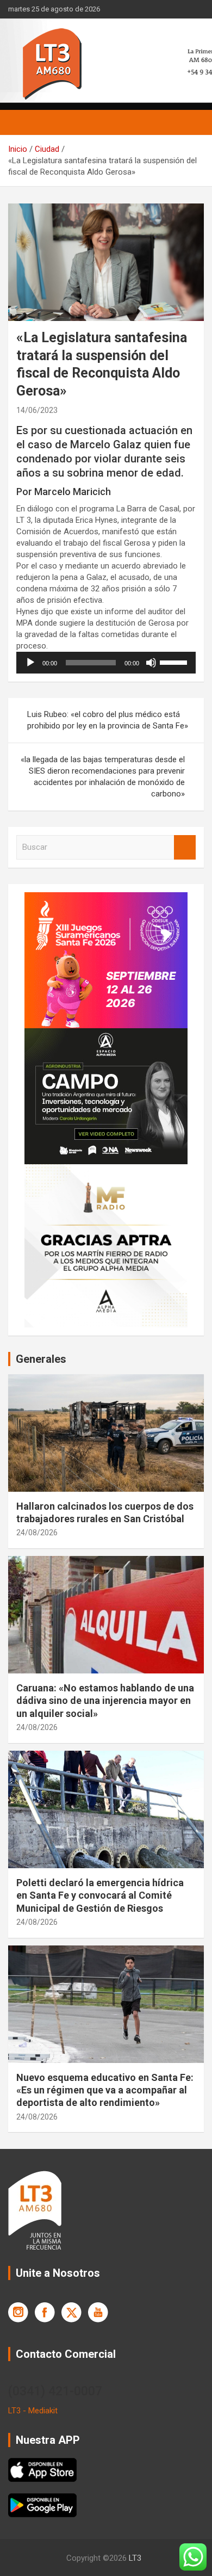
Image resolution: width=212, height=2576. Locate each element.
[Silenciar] (151, 663)
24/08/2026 (37, 1533)
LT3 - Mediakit (33, 2411)
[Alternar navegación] (22, 122)
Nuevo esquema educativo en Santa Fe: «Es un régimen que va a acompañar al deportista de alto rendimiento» (105, 2090)
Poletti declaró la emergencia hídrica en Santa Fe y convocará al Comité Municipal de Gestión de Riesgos (100, 1895)
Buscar (185, 847)
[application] (106, 663)
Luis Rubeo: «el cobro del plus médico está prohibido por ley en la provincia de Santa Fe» (108, 720)
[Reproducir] (30, 663)
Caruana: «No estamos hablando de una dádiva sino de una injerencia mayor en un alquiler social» (105, 1701)
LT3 (135, 2558)
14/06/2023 (37, 410)
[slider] (175, 662)
